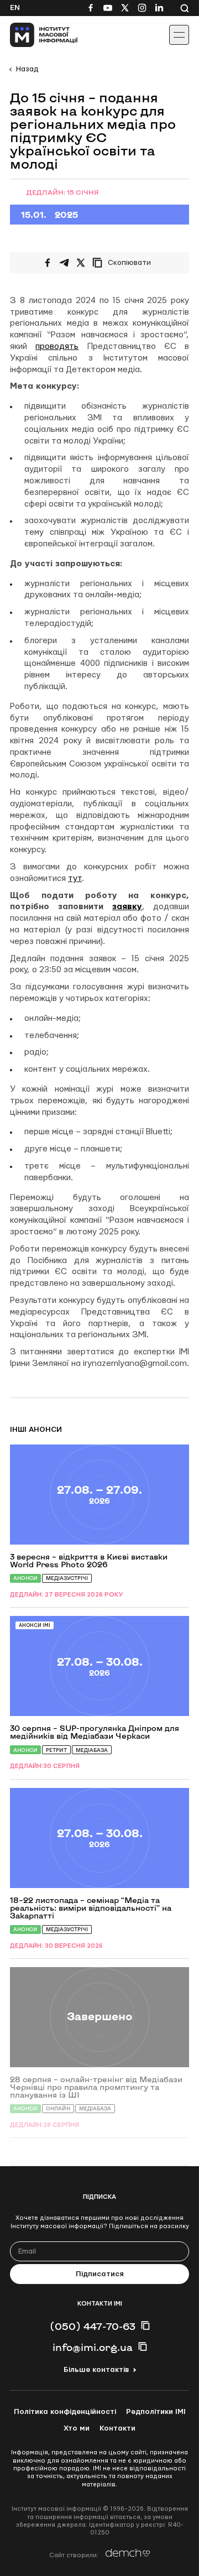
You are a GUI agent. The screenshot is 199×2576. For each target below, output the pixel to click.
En (15, 8)
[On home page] (33, 35)
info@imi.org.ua (93, 2347)
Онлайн (58, 2108)
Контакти (117, 2428)
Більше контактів (96, 2370)
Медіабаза (92, 1750)
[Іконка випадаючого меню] (179, 35)
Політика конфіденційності (65, 2412)
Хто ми (77, 2428)
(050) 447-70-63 (93, 2326)
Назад (27, 69)
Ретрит (56, 1750)
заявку (127, 907)
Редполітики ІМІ (156, 2412)
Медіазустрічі (67, 1578)
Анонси (25, 1578)
